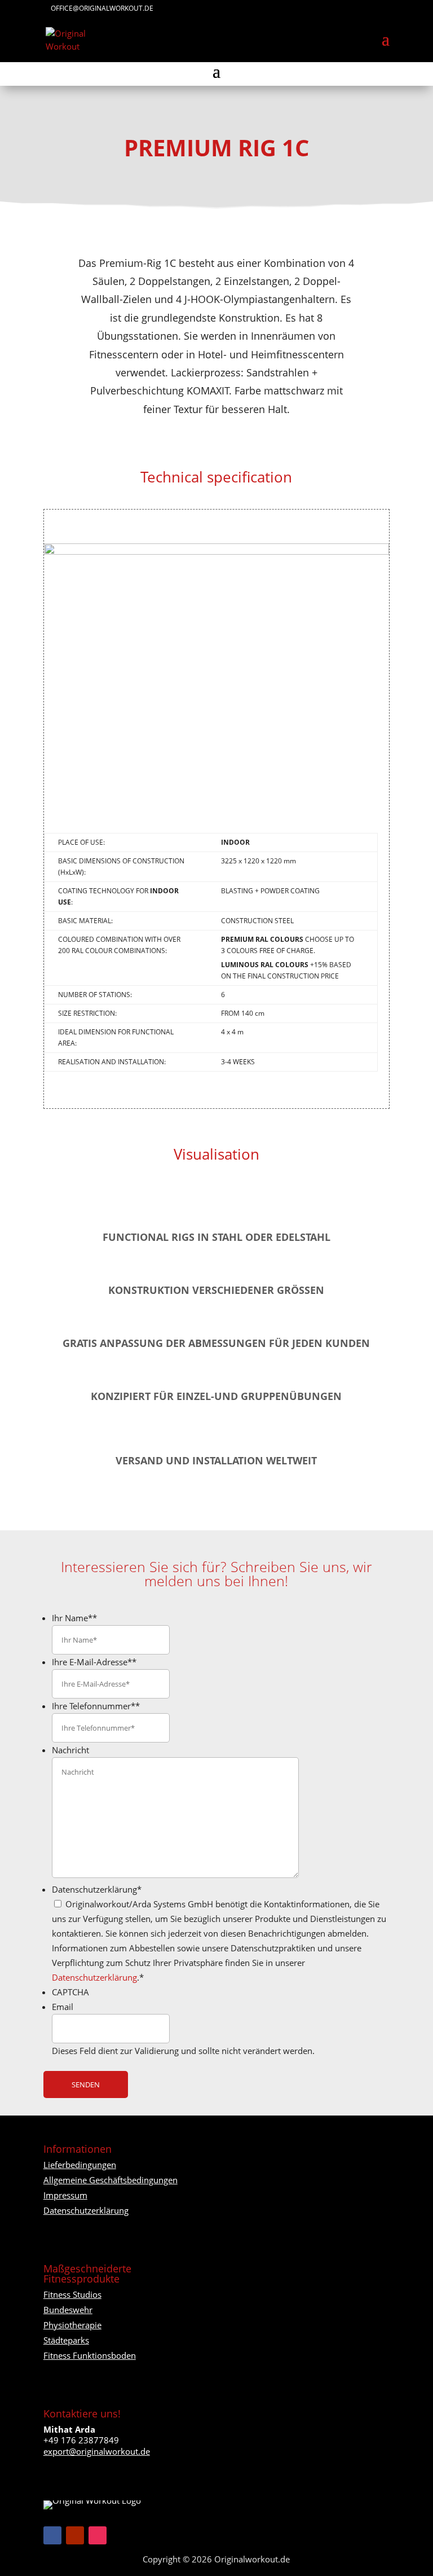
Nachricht (70, 1750)
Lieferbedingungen (80, 2165)
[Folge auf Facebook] (52, 2535)
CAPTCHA (70, 1992)
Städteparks (66, 2340)
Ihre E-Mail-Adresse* (94, 1662)
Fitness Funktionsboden (90, 2355)
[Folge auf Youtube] (75, 2535)
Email (63, 2007)
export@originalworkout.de (97, 2451)
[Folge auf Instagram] (98, 2535)
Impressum (65, 2195)
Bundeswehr (68, 2310)
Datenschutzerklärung (97, 1889)
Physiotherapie (72, 2325)
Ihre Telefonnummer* (96, 1706)
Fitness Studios (72, 2294)
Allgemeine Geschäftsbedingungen (111, 2180)
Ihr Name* (74, 1618)
